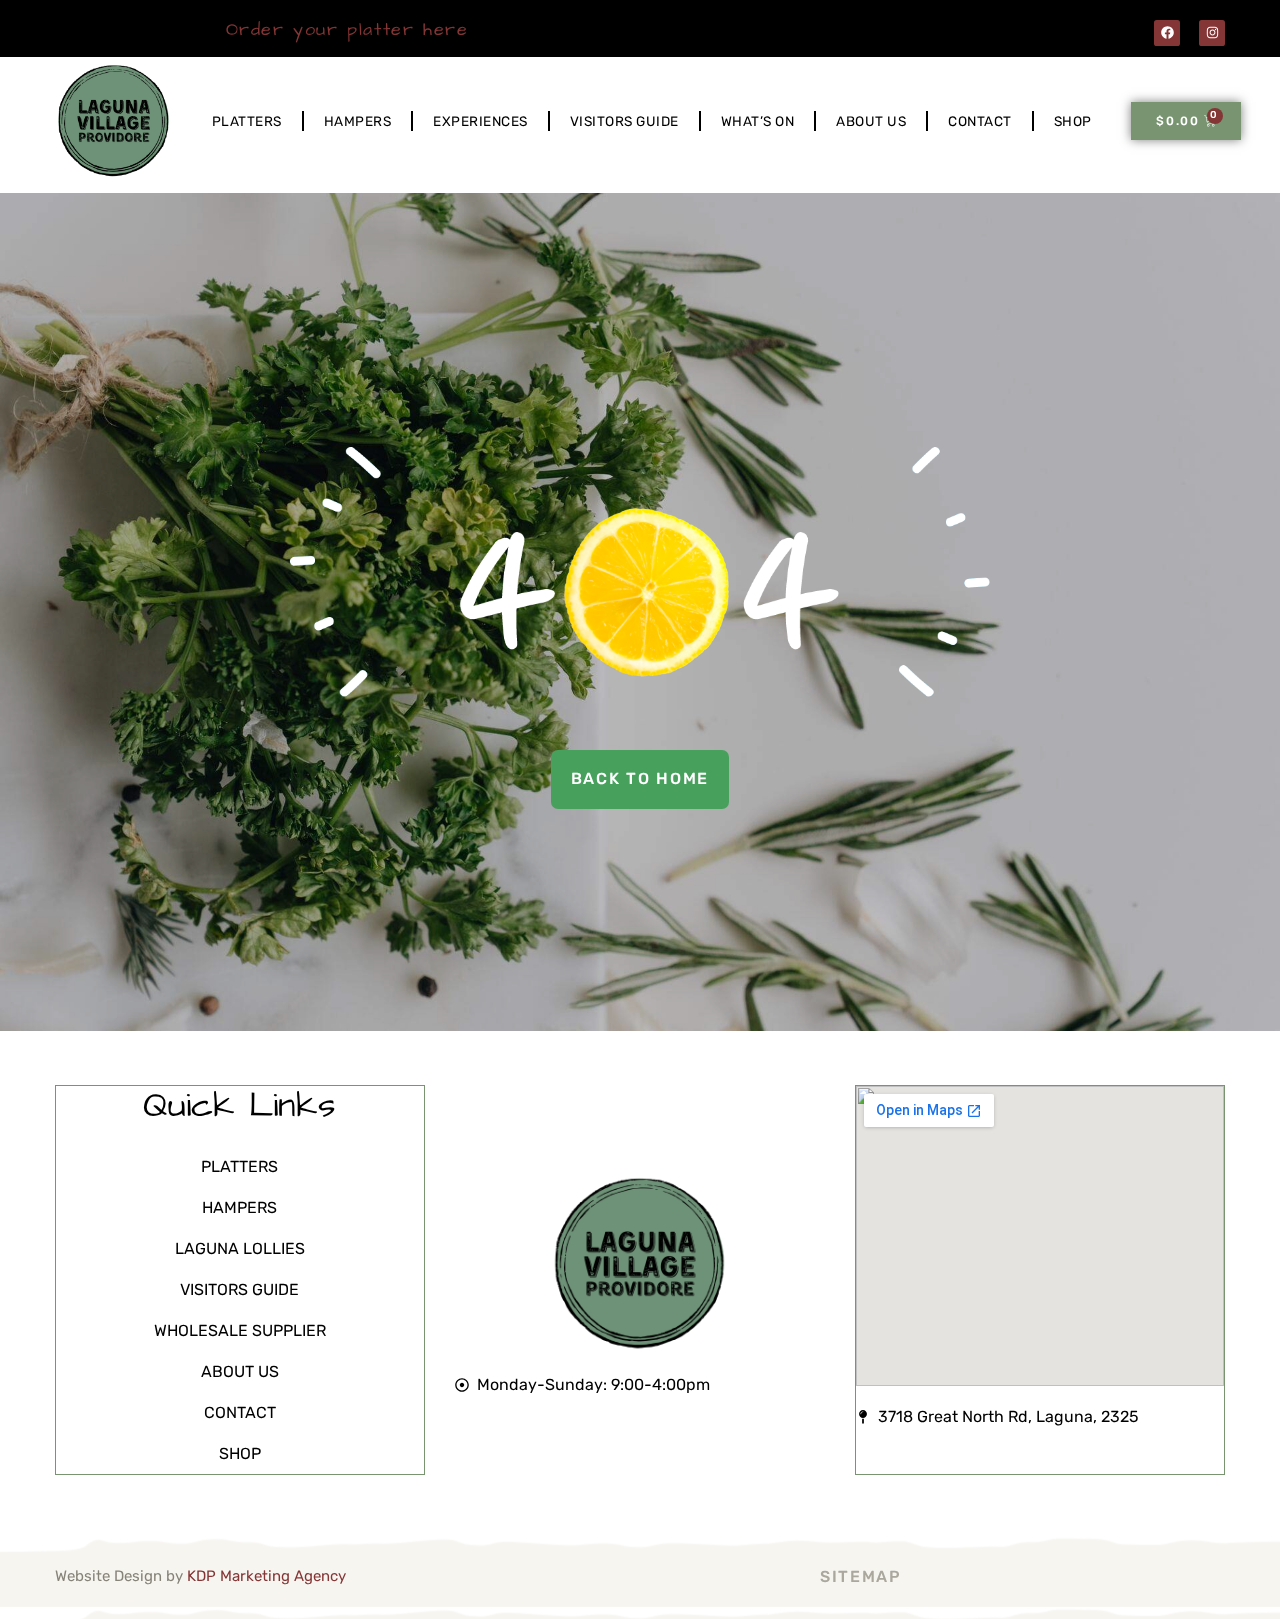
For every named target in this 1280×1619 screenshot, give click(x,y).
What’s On (758, 121)
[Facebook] (1167, 33)
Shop (1073, 121)
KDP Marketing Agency (266, 1576)
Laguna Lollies (240, 1248)
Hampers (358, 121)
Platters (247, 121)
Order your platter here (347, 29)
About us (871, 121)
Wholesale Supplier (240, 1330)
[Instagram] (1212, 33)
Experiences (480, 121)
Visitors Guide (624, 121)
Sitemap (861, 1576)
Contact (980, 121)
